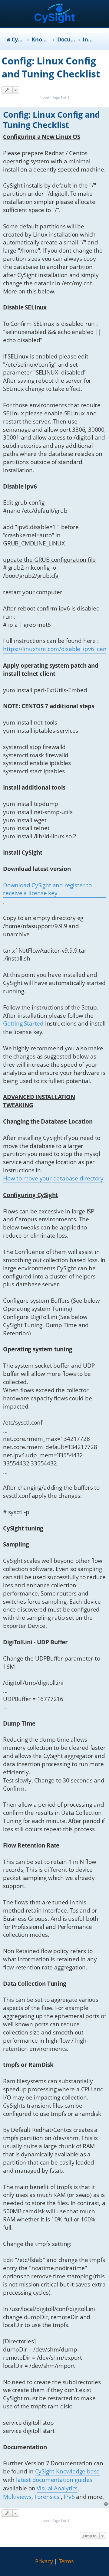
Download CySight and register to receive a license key (47, 889)
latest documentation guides (54, 2480)
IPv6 (69, 2497)
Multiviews (17, 2497)
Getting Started (23, 1023)
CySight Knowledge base (68, 2471)
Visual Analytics (57, 2488)
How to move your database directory (53, 1178)
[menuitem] (44, 2561)
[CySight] (55, 14)
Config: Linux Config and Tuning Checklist (51, 67)
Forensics (47, 2497)
